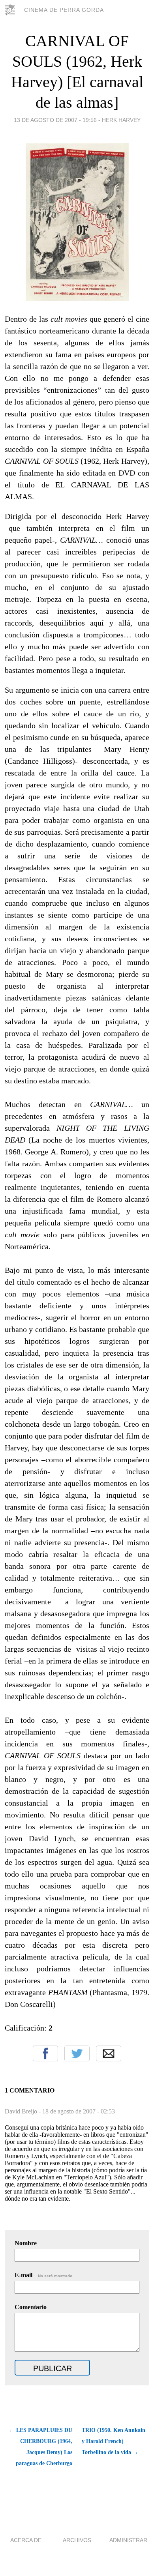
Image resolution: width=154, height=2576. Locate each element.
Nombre (26, 2243)
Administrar (128, 2540)
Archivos (77, 2540)
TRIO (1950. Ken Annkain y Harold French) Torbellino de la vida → (114, 2441)
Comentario (31, 2307)
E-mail (44, 2275)
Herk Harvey (121, 120)
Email (109, 2053)
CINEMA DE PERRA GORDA (64, 10)
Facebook (45, 2053)
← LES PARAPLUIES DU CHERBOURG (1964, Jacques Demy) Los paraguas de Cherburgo (41, 2447)
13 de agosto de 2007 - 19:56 (55, 120)
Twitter (77, 2053)
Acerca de (26, 2540)
